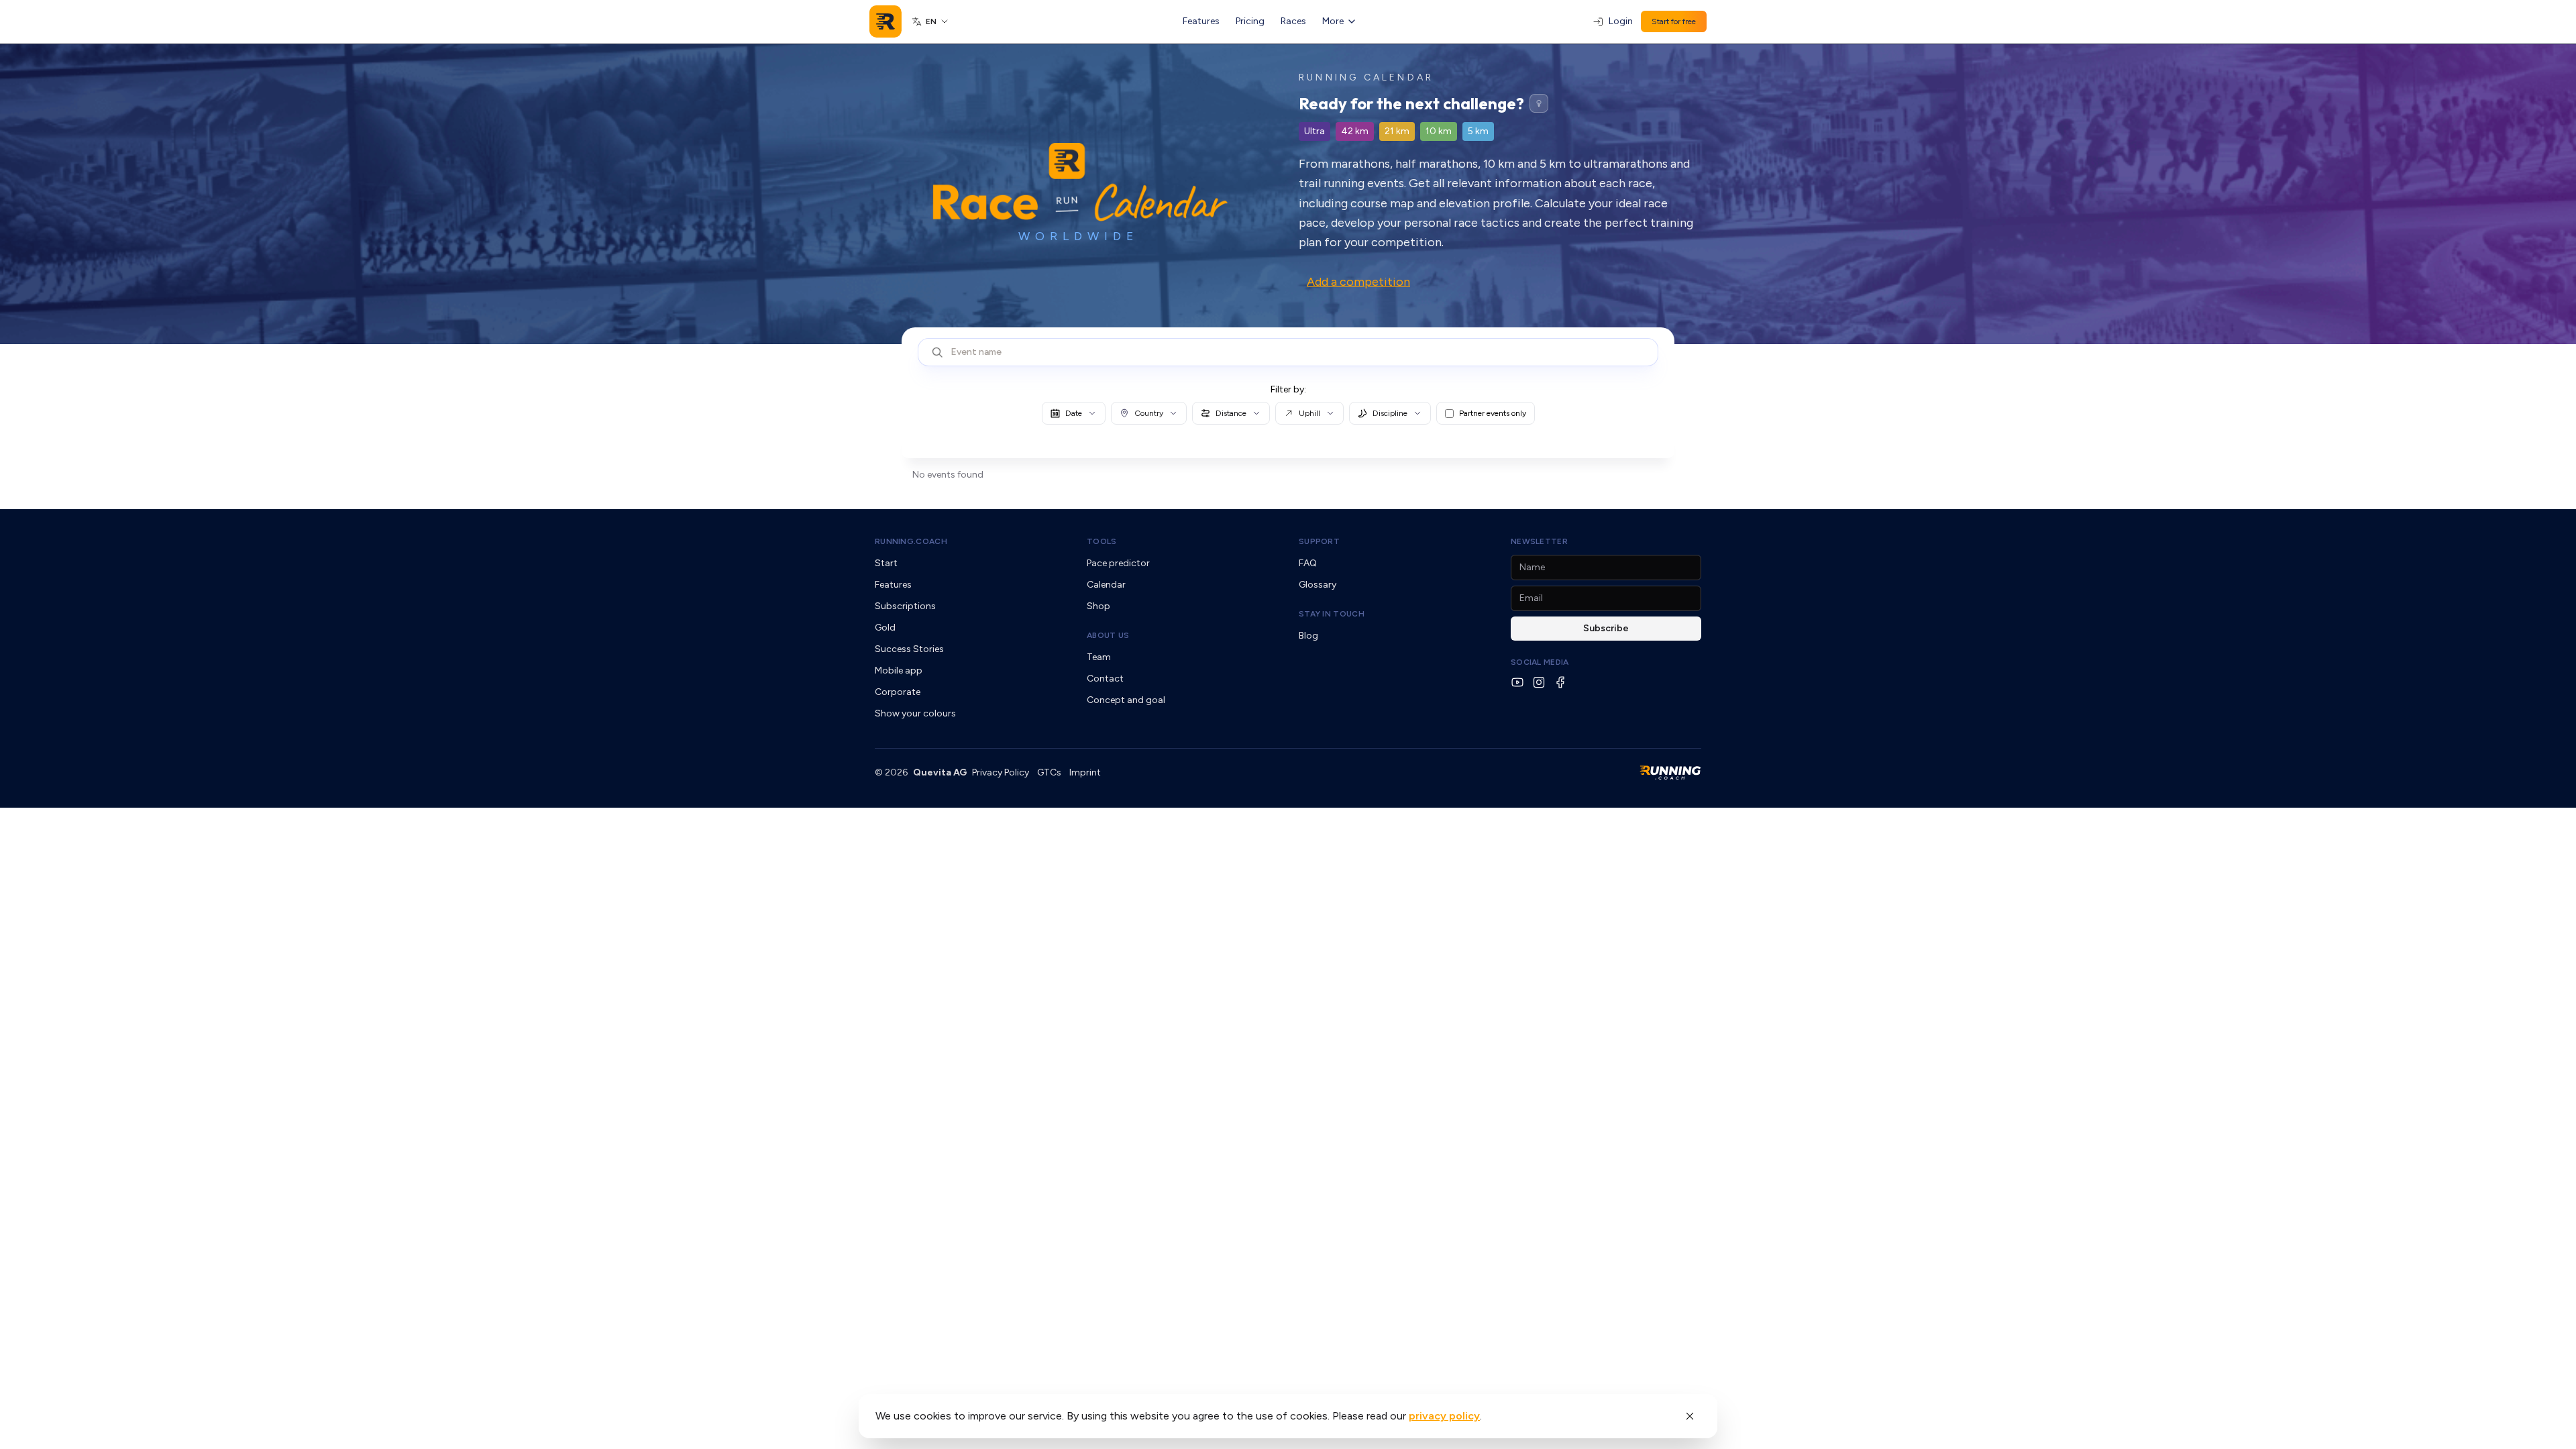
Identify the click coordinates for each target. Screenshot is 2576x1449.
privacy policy (1444, 1416)
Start (886, 563)
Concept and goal (1126, 700)
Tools (1102, 541)
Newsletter (1539, 541)
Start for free (1674, 21)
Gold (885, 628)
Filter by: (1288, 389)
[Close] (1690, 1416)
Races (1293, 21)
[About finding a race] (1539, 103)
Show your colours (915, 713)
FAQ (1308, 563)
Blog (1308, 636)
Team (1099, 657)
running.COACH (911, 541)
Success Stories (909, 649)
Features (1201, 21)
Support (1319, 541)
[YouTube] (1517, 682)
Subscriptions (905, 606)
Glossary (1318, 585)
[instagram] (1539, 682)
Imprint (1085, 772)
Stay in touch (1332, 614)
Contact (1105, 679)
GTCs (1049, 772)
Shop (1098, 606)
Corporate (898, 692)
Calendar (1106, 585)
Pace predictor (1118, 563)
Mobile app (899, 670)
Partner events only (1493, 413)
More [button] (1333, 21)
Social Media (1540, 662)
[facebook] (1560, 682)
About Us (1108, 635)
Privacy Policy (1001, 772)
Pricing (1250, 21)
